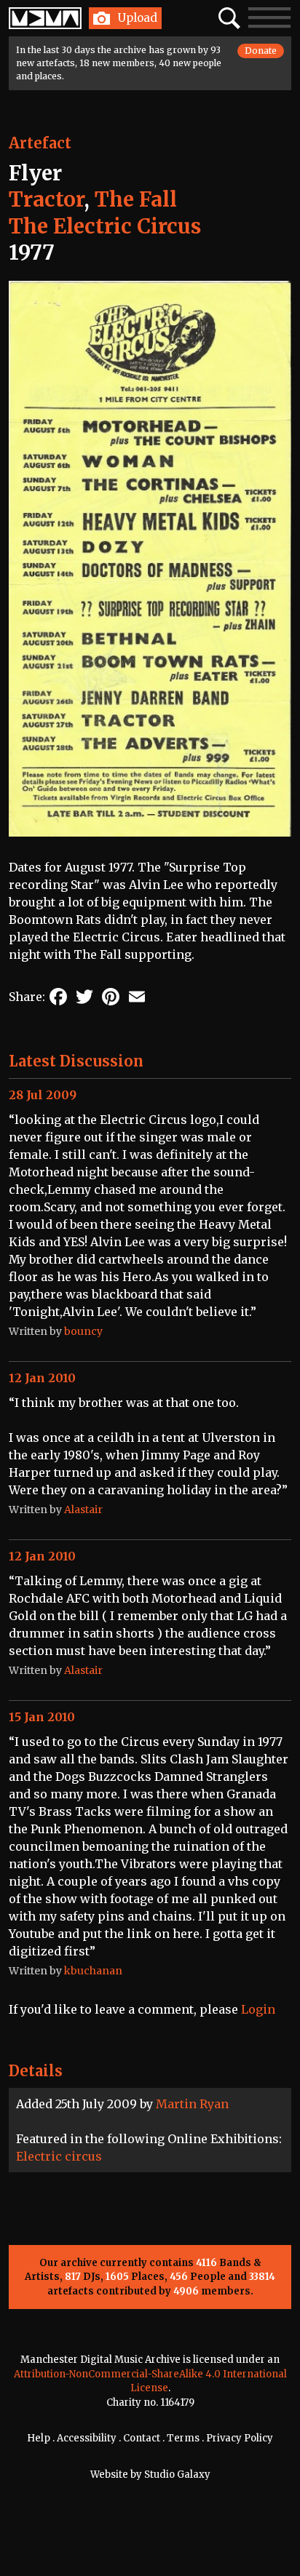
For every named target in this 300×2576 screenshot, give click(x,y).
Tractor (46, 199)
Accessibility (87, 2438)
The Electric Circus (105, 226)
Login (258, 2009)
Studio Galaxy (177, 2475)
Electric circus (59, 2156)
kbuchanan (93, 1971)
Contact (142, 2438)
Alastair (83, 1510)
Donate (261, 51)
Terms (183, 2438)
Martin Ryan (192, 2104)
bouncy (83, 1331)
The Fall (136, 199)
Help (39, 2438)
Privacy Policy (240, 2438)
